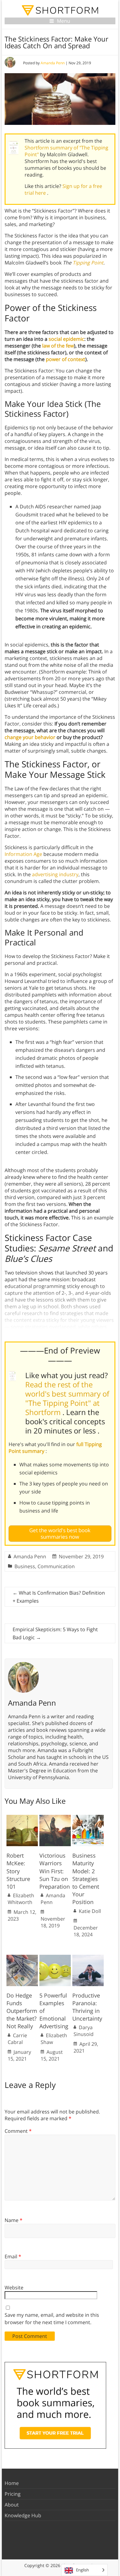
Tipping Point (88, 263)
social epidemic (66, 339)
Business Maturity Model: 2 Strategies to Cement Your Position (86, 1879)
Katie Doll (90, 1911)
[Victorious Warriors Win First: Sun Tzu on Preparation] (55, 1818)
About (12, 2505)
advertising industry (55, 874)
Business (25, 1566)
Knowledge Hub (23, 2515)
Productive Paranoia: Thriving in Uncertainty (87, 2007)
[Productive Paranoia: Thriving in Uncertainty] (88, 1958)
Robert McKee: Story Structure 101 (18, 1871)
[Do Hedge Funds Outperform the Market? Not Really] (22, 1958)
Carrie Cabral (17, 2039)
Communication (56, 1566)
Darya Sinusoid (84, 2031)
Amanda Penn (53, 63)
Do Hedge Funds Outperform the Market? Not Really (22, 2011)
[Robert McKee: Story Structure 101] (22, 1818)
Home (12, 2483)
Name (14, 2220)
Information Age (23, 854)
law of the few (58, 346)
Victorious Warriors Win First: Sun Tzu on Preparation (55, 1871)
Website (14, 2288)
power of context (66, 359)
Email (13, 2256)
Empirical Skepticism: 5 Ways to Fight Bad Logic (55, 1633)
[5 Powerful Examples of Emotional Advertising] (55, 1958)
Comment (18, 2131)
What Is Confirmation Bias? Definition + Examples (59, 1597)
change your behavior (30, 737)
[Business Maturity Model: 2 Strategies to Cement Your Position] (88, 1818)
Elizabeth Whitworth (21, 1899)
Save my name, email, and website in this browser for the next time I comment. (52, 2319)
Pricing (13, 2494)
